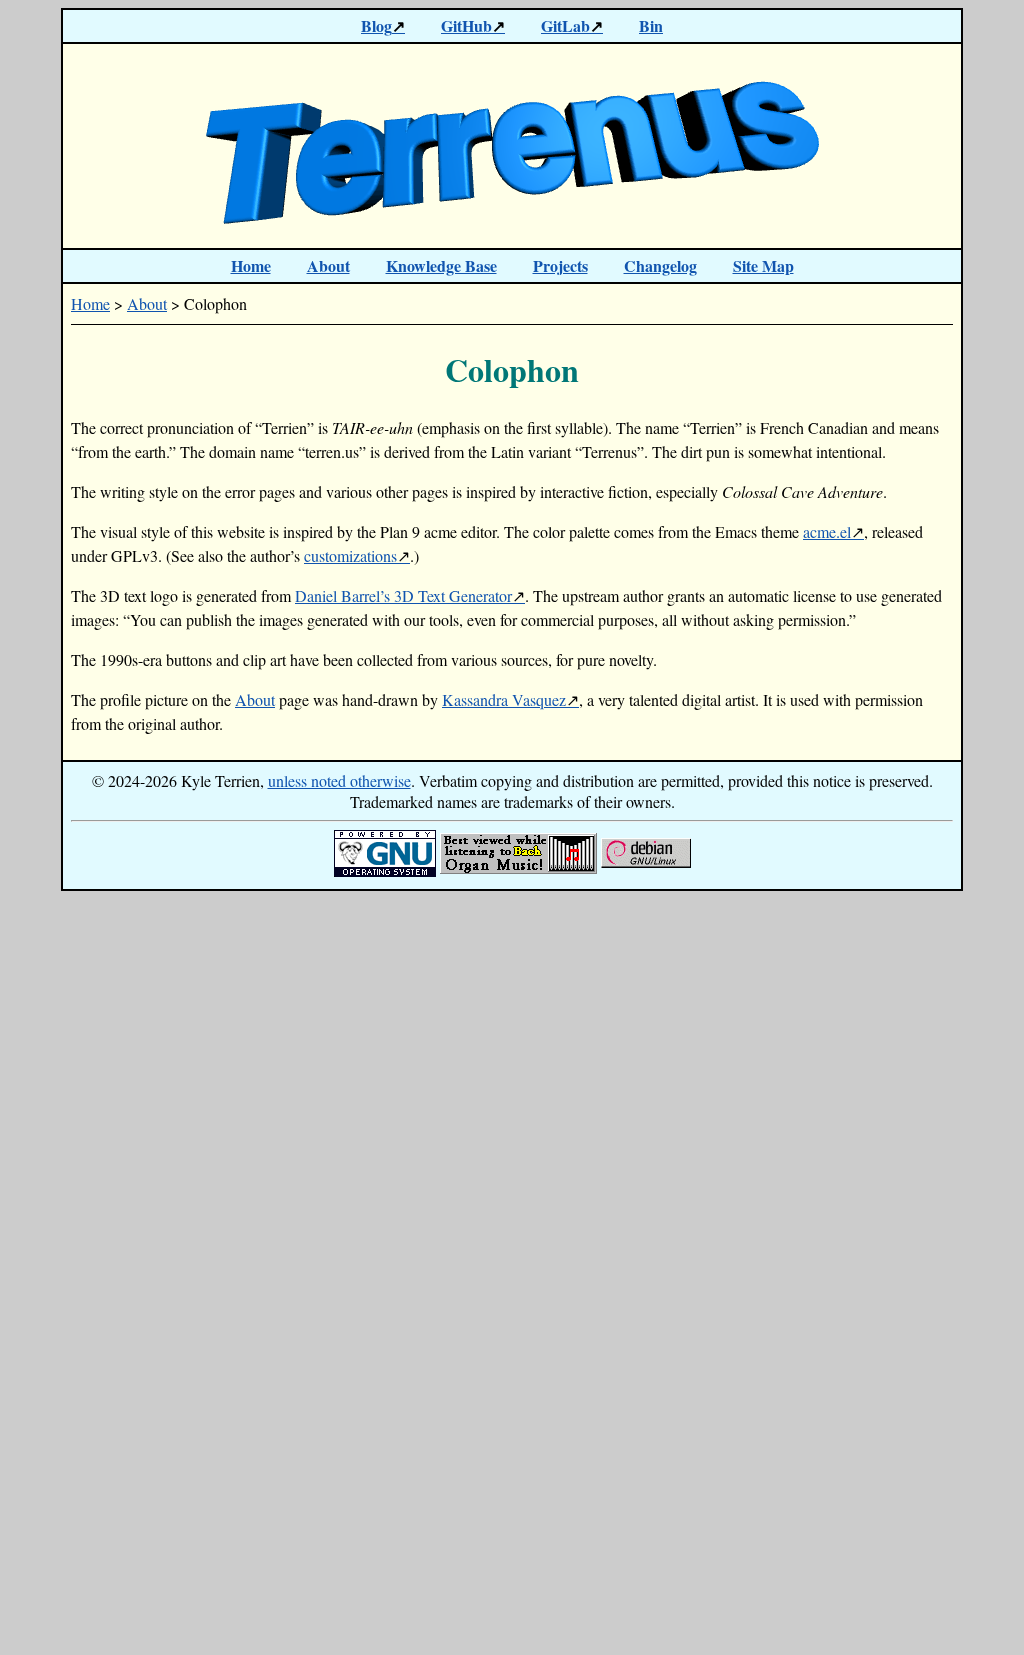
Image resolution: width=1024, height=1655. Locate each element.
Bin (651, 25)
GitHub (466, 25)
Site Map (763, 265)
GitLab (565, 25)
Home (251, 265)
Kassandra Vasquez (504, 699)
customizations (350, 555)
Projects (560, 265)
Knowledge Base (441, 265)
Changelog (660, 265)
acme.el (827, 531)
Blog (376, 25)
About (328, 265)
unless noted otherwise (339, 780)
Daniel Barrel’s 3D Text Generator (403, 595)
